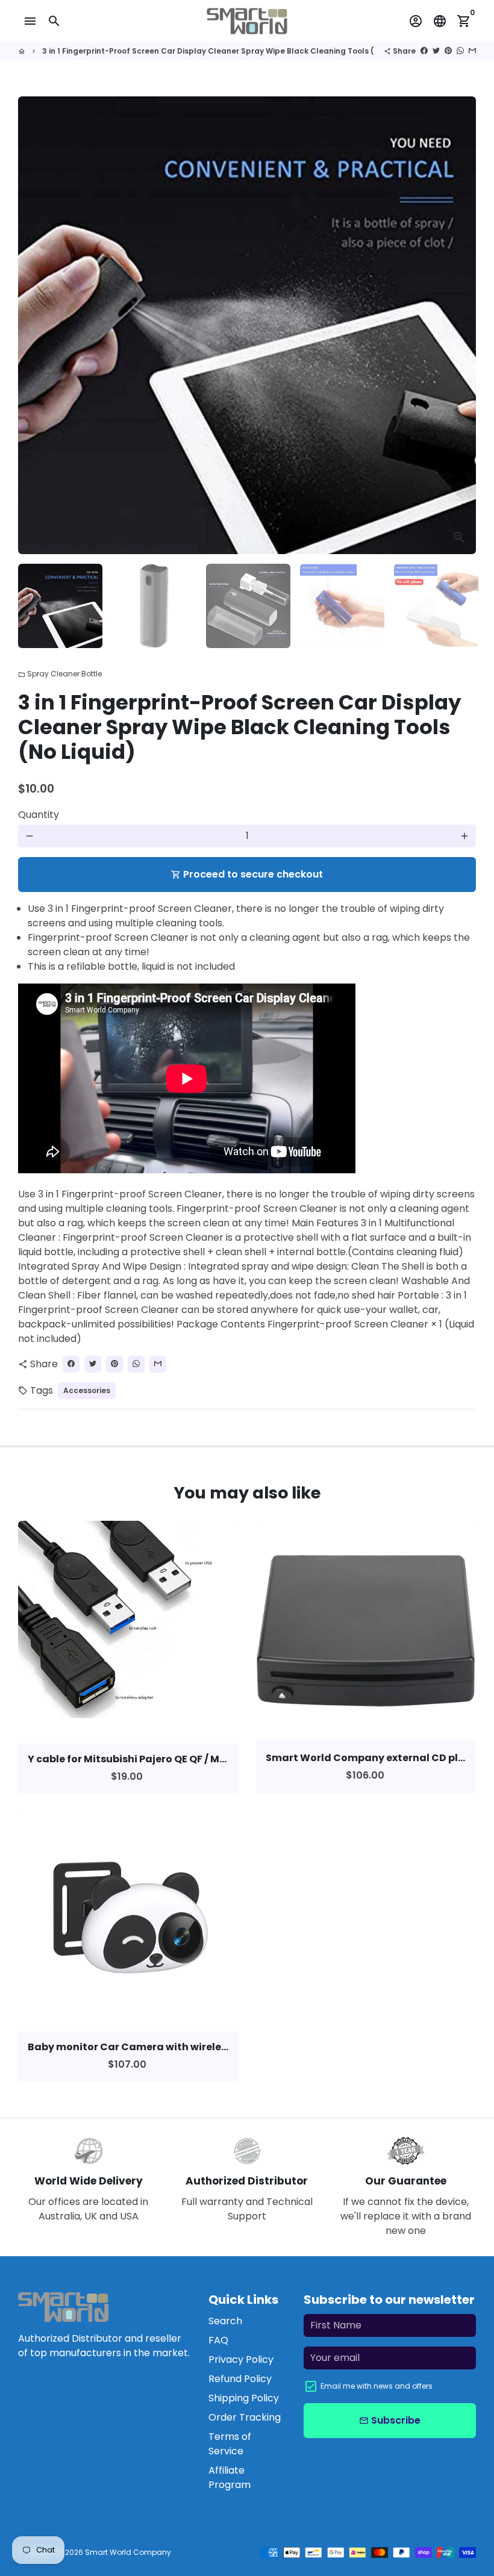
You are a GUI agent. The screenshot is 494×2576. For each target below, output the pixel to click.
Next (460, 325)
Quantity (39, 815)
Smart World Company (128, 2552)
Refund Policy (240, 2379)
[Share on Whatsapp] (460, 51)
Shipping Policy (244, 2398)
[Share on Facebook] (424, 51)
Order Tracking (245, 2417)
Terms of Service (230, 2444)
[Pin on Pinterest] (448, 51)
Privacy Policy (241, 2359)
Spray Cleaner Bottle (60, 674)
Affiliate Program (230, 2478)
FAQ (218, 2340)
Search (225, 2321)
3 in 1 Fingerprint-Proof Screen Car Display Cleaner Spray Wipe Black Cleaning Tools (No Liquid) (227, 51)
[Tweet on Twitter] (436, 51)
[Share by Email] (472, 51)
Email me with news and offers (377, 2386)
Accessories (87, 1390)
